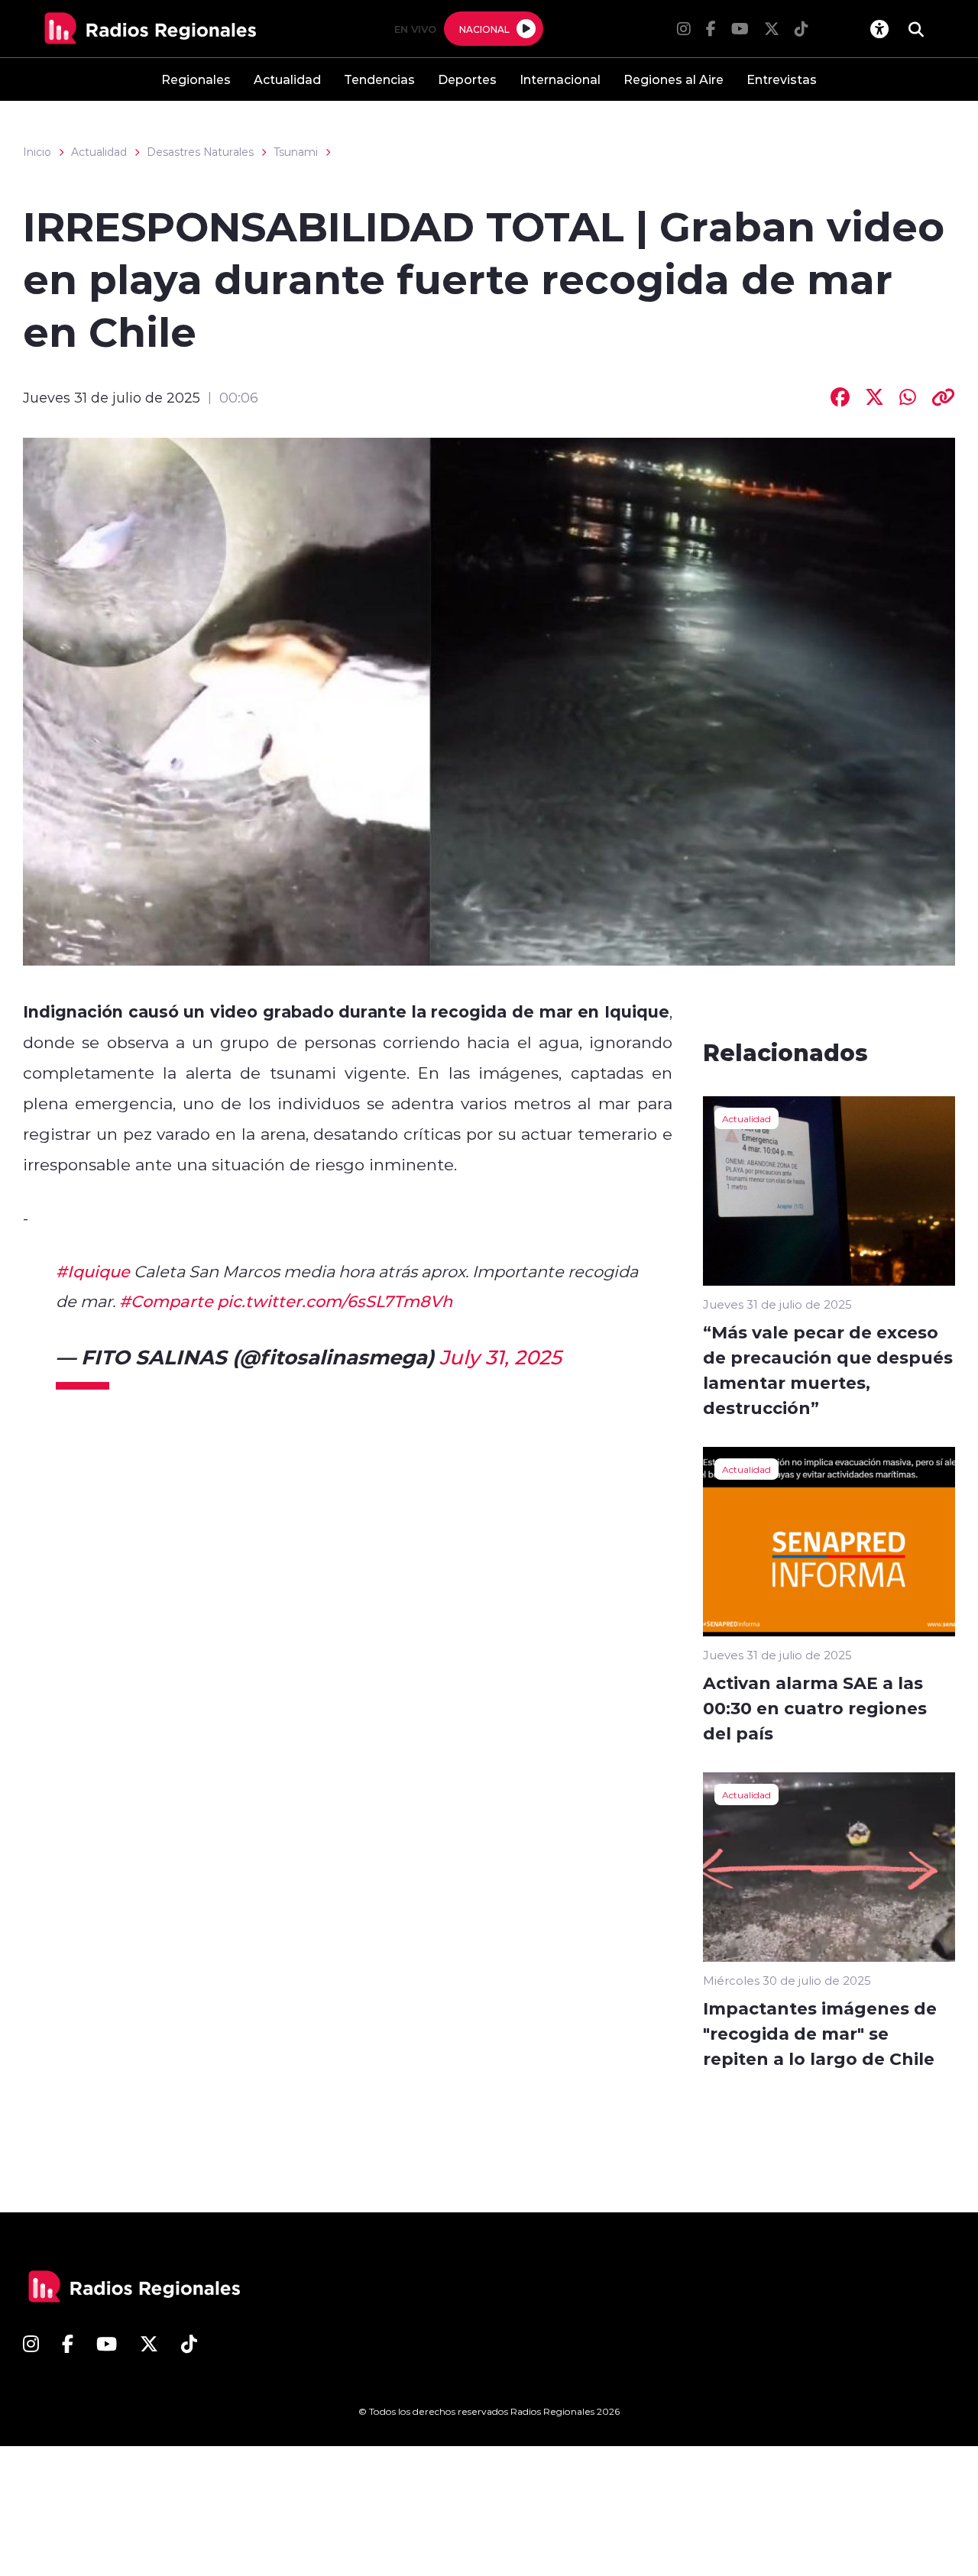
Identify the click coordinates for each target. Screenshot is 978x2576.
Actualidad (287, 79)
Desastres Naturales (200, 152)
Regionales (196, 79)
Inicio (37, 152)
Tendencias (379, 79)
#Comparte (166, 1301)
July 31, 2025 (500, 1357)
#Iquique (93, 1271)
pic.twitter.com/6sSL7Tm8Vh (335, 1301)
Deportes (467, 79)
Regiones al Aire (674, 79)
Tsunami (296, 152)
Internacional (560, 79)
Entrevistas (782, 79)
